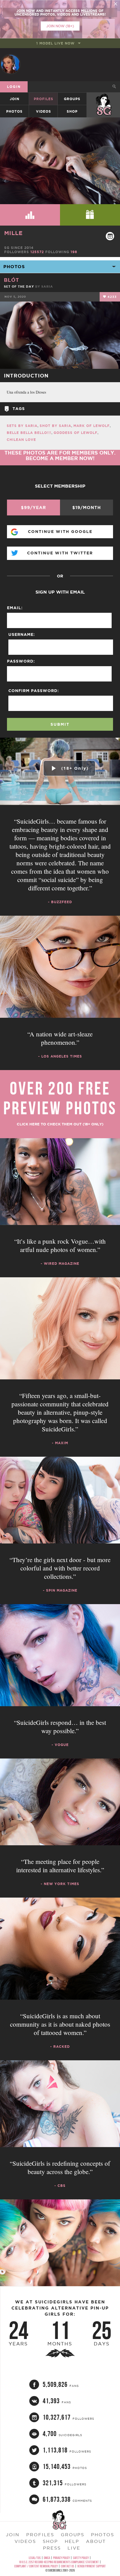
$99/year (33, 507)
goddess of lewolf (75, 433)
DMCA (47, 2558)
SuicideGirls (104, 99)
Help (72, 2541)
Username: (22, 634)
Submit (60, 724)
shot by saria (55, 426)
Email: (15, 608)
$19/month (87, 507)
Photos (14, 111)
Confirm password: (34, 691)
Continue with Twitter (60, 553)
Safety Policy (81, 2558)
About (96, 2541)
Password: (21, 661)
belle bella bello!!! (29, 433)
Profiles (44, 99)
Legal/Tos (35, 2558)
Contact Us (68, 2566)
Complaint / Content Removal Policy (36, 2566)
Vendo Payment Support (92, 2566)
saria (47, 287)
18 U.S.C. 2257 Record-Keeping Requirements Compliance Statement (59, 2562)
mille (13, 233)
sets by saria (22, 426)
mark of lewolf (92, 426)
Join (15, 99)
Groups (72, 99)
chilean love (21, 440)
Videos (44, 111)
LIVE (74, 2548)
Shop (72, 111)
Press (52, 2548)
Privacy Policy (61, 2558)
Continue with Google (60, 532)
